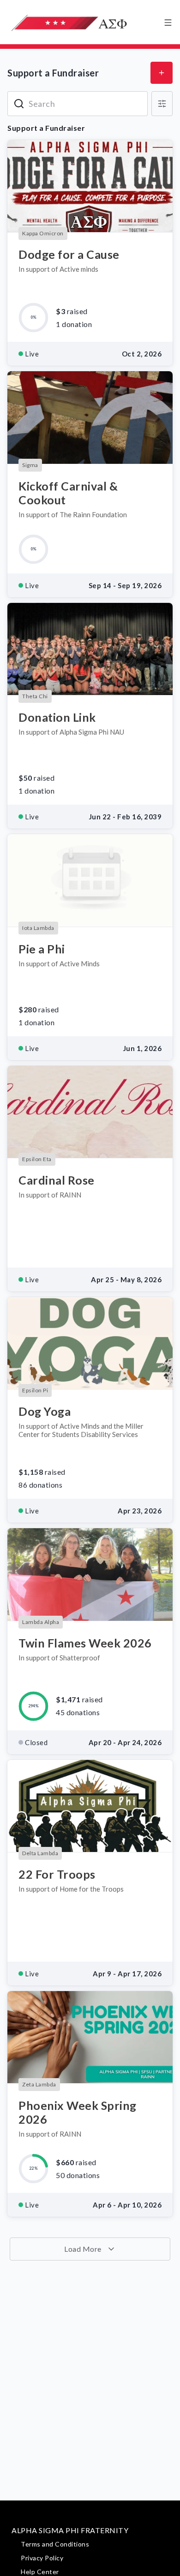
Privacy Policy (42, 2558)
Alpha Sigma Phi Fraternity (70, 2530)
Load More (84, 2249)
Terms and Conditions (55, 2544)
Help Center (40, 2572)
